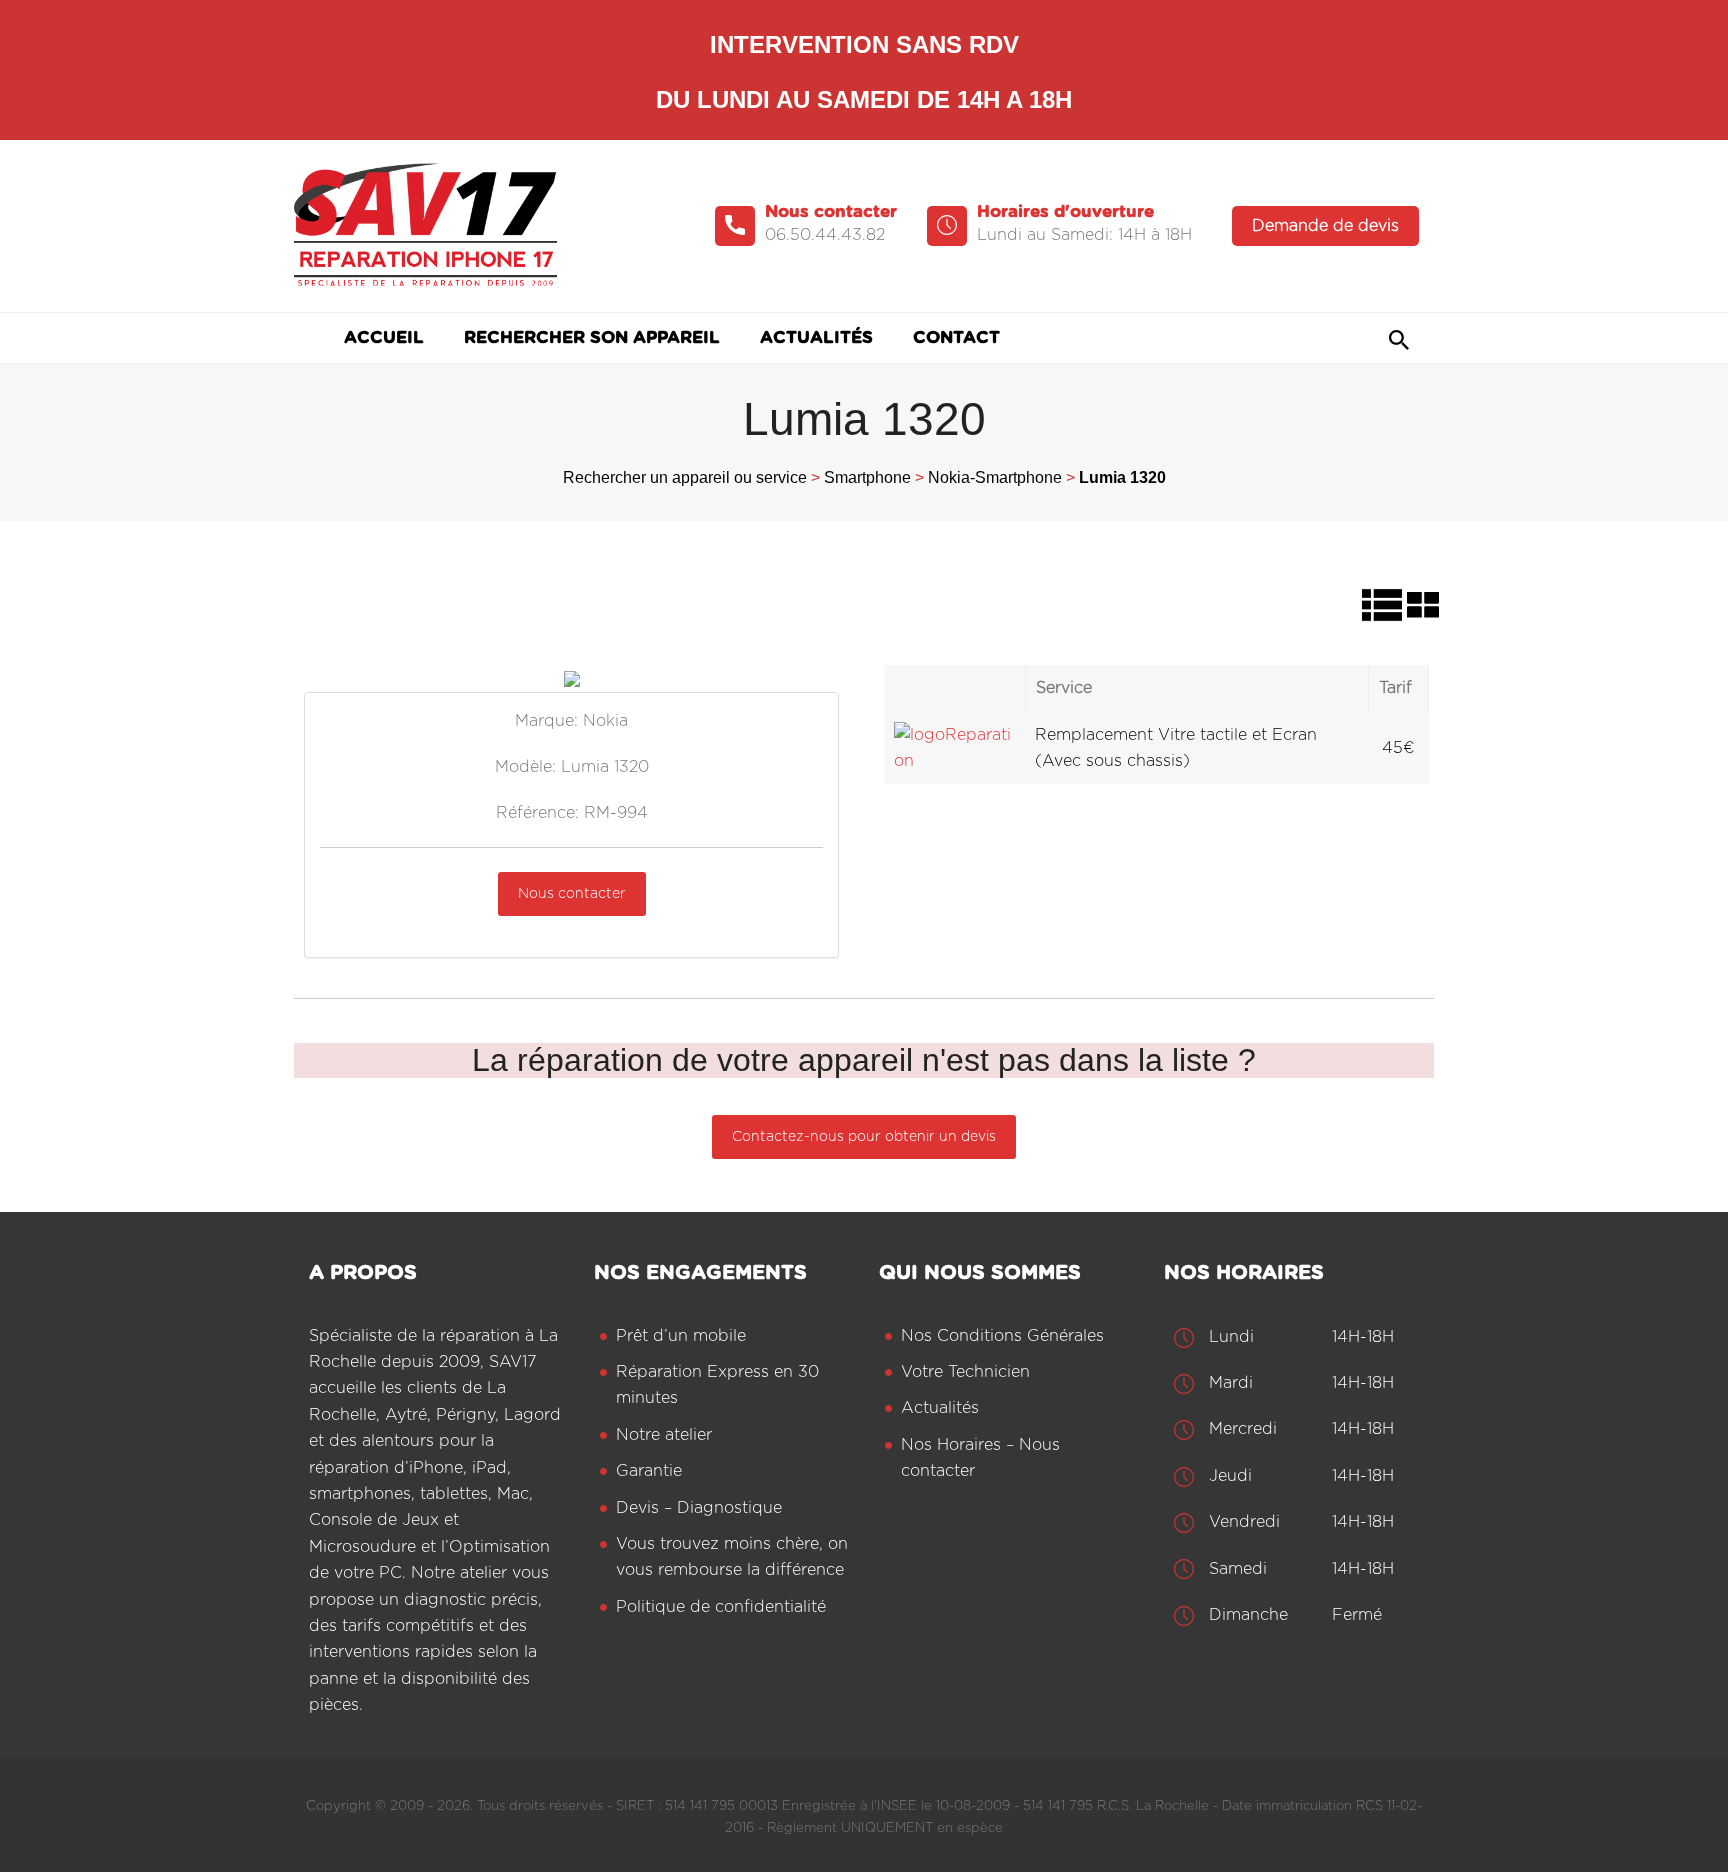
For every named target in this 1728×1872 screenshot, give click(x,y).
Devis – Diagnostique (699, 1508)
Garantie (649, 1471)
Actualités (940, 1408)
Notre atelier (664, 1435)
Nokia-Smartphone (995, 477)
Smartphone (867, 477)
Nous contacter (572, 894)
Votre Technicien (965, 1372)
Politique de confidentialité (721, 1607)
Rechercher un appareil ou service (685, 477)
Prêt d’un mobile (681, 1336)
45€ (1398, 748)
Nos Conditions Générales (1002, 1336)
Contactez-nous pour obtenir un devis (864, 1137)
